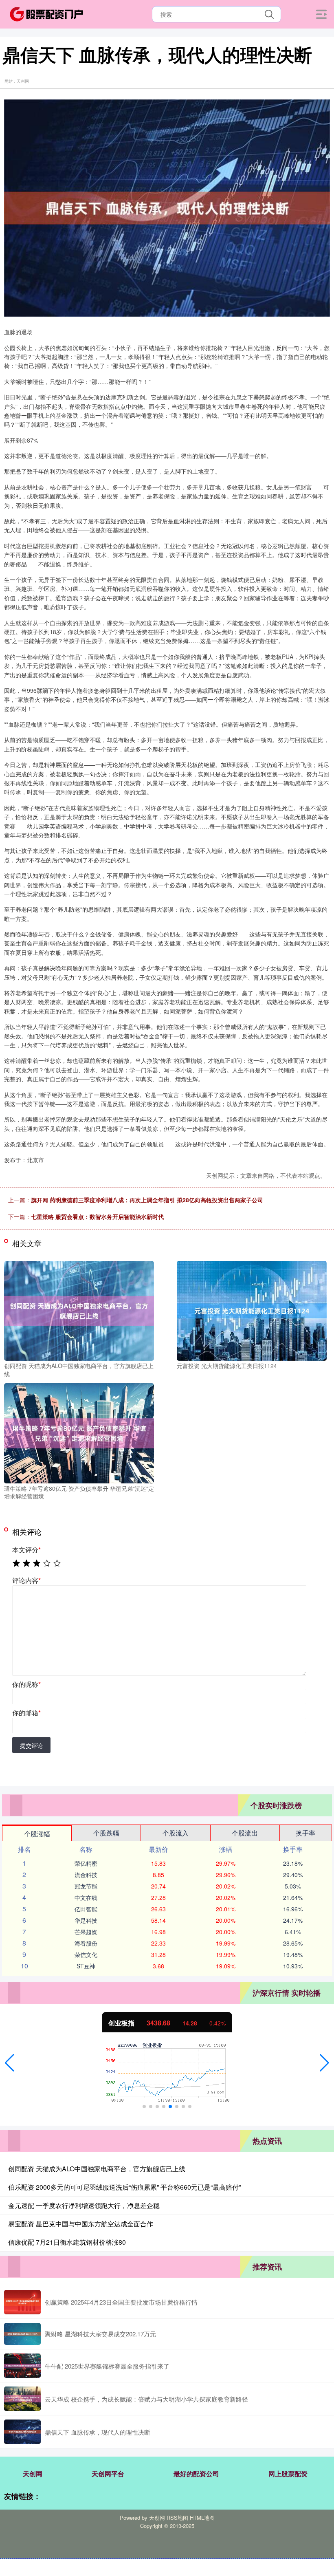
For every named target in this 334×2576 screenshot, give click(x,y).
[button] (10, 2063)
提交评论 (31, 1745)
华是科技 (86, 1920)
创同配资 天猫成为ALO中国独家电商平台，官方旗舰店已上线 (97, 2169)
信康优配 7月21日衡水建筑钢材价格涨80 (67, 2242)
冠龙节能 (86, 1886)
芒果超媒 (86, 1932)
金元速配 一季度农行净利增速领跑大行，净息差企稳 (84, 2205)
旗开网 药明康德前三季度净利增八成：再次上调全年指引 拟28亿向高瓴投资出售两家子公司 (147, 1200)
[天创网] (46, 13)
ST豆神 (86, 1966)
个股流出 (245, 1833)
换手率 (305, 1833)
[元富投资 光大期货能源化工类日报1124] (252, 1310)
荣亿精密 (86, 1863)
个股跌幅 (106, 1833)
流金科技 (86, 1875)
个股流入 (176, 1833)
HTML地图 (202, 2518)
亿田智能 (86, 1909)
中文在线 (86, 1897)
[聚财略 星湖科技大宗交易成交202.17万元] (22, 2334)
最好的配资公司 (196, 2474)
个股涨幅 (37, 1834)
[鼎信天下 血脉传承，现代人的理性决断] (22, 2432)
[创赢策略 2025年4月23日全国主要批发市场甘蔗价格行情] (22, 2302)
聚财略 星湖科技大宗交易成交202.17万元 (100, 2334)
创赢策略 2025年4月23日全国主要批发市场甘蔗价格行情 (121, 2302)
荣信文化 (86, 1955)
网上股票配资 (288, 2474)
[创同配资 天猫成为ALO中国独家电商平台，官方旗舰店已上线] (79, 1310)
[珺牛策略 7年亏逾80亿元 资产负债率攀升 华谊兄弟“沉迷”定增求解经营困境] (79, 1432)
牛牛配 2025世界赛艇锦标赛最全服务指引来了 (107, 2366)
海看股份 (86, 1943)
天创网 (33, 2474)
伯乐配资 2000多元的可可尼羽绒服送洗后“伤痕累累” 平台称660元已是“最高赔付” (124, 2187)
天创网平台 (108, 2474)
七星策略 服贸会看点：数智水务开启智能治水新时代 (97, 1216)
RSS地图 (177, 2518)
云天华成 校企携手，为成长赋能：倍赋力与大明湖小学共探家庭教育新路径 (146, 2399)
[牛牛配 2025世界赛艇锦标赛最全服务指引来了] (22, 2366)
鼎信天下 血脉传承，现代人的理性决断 (98, 2432)
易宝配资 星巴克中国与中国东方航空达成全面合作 (81, 2224)
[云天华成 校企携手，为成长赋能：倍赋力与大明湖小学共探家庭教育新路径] (22, 2399)
